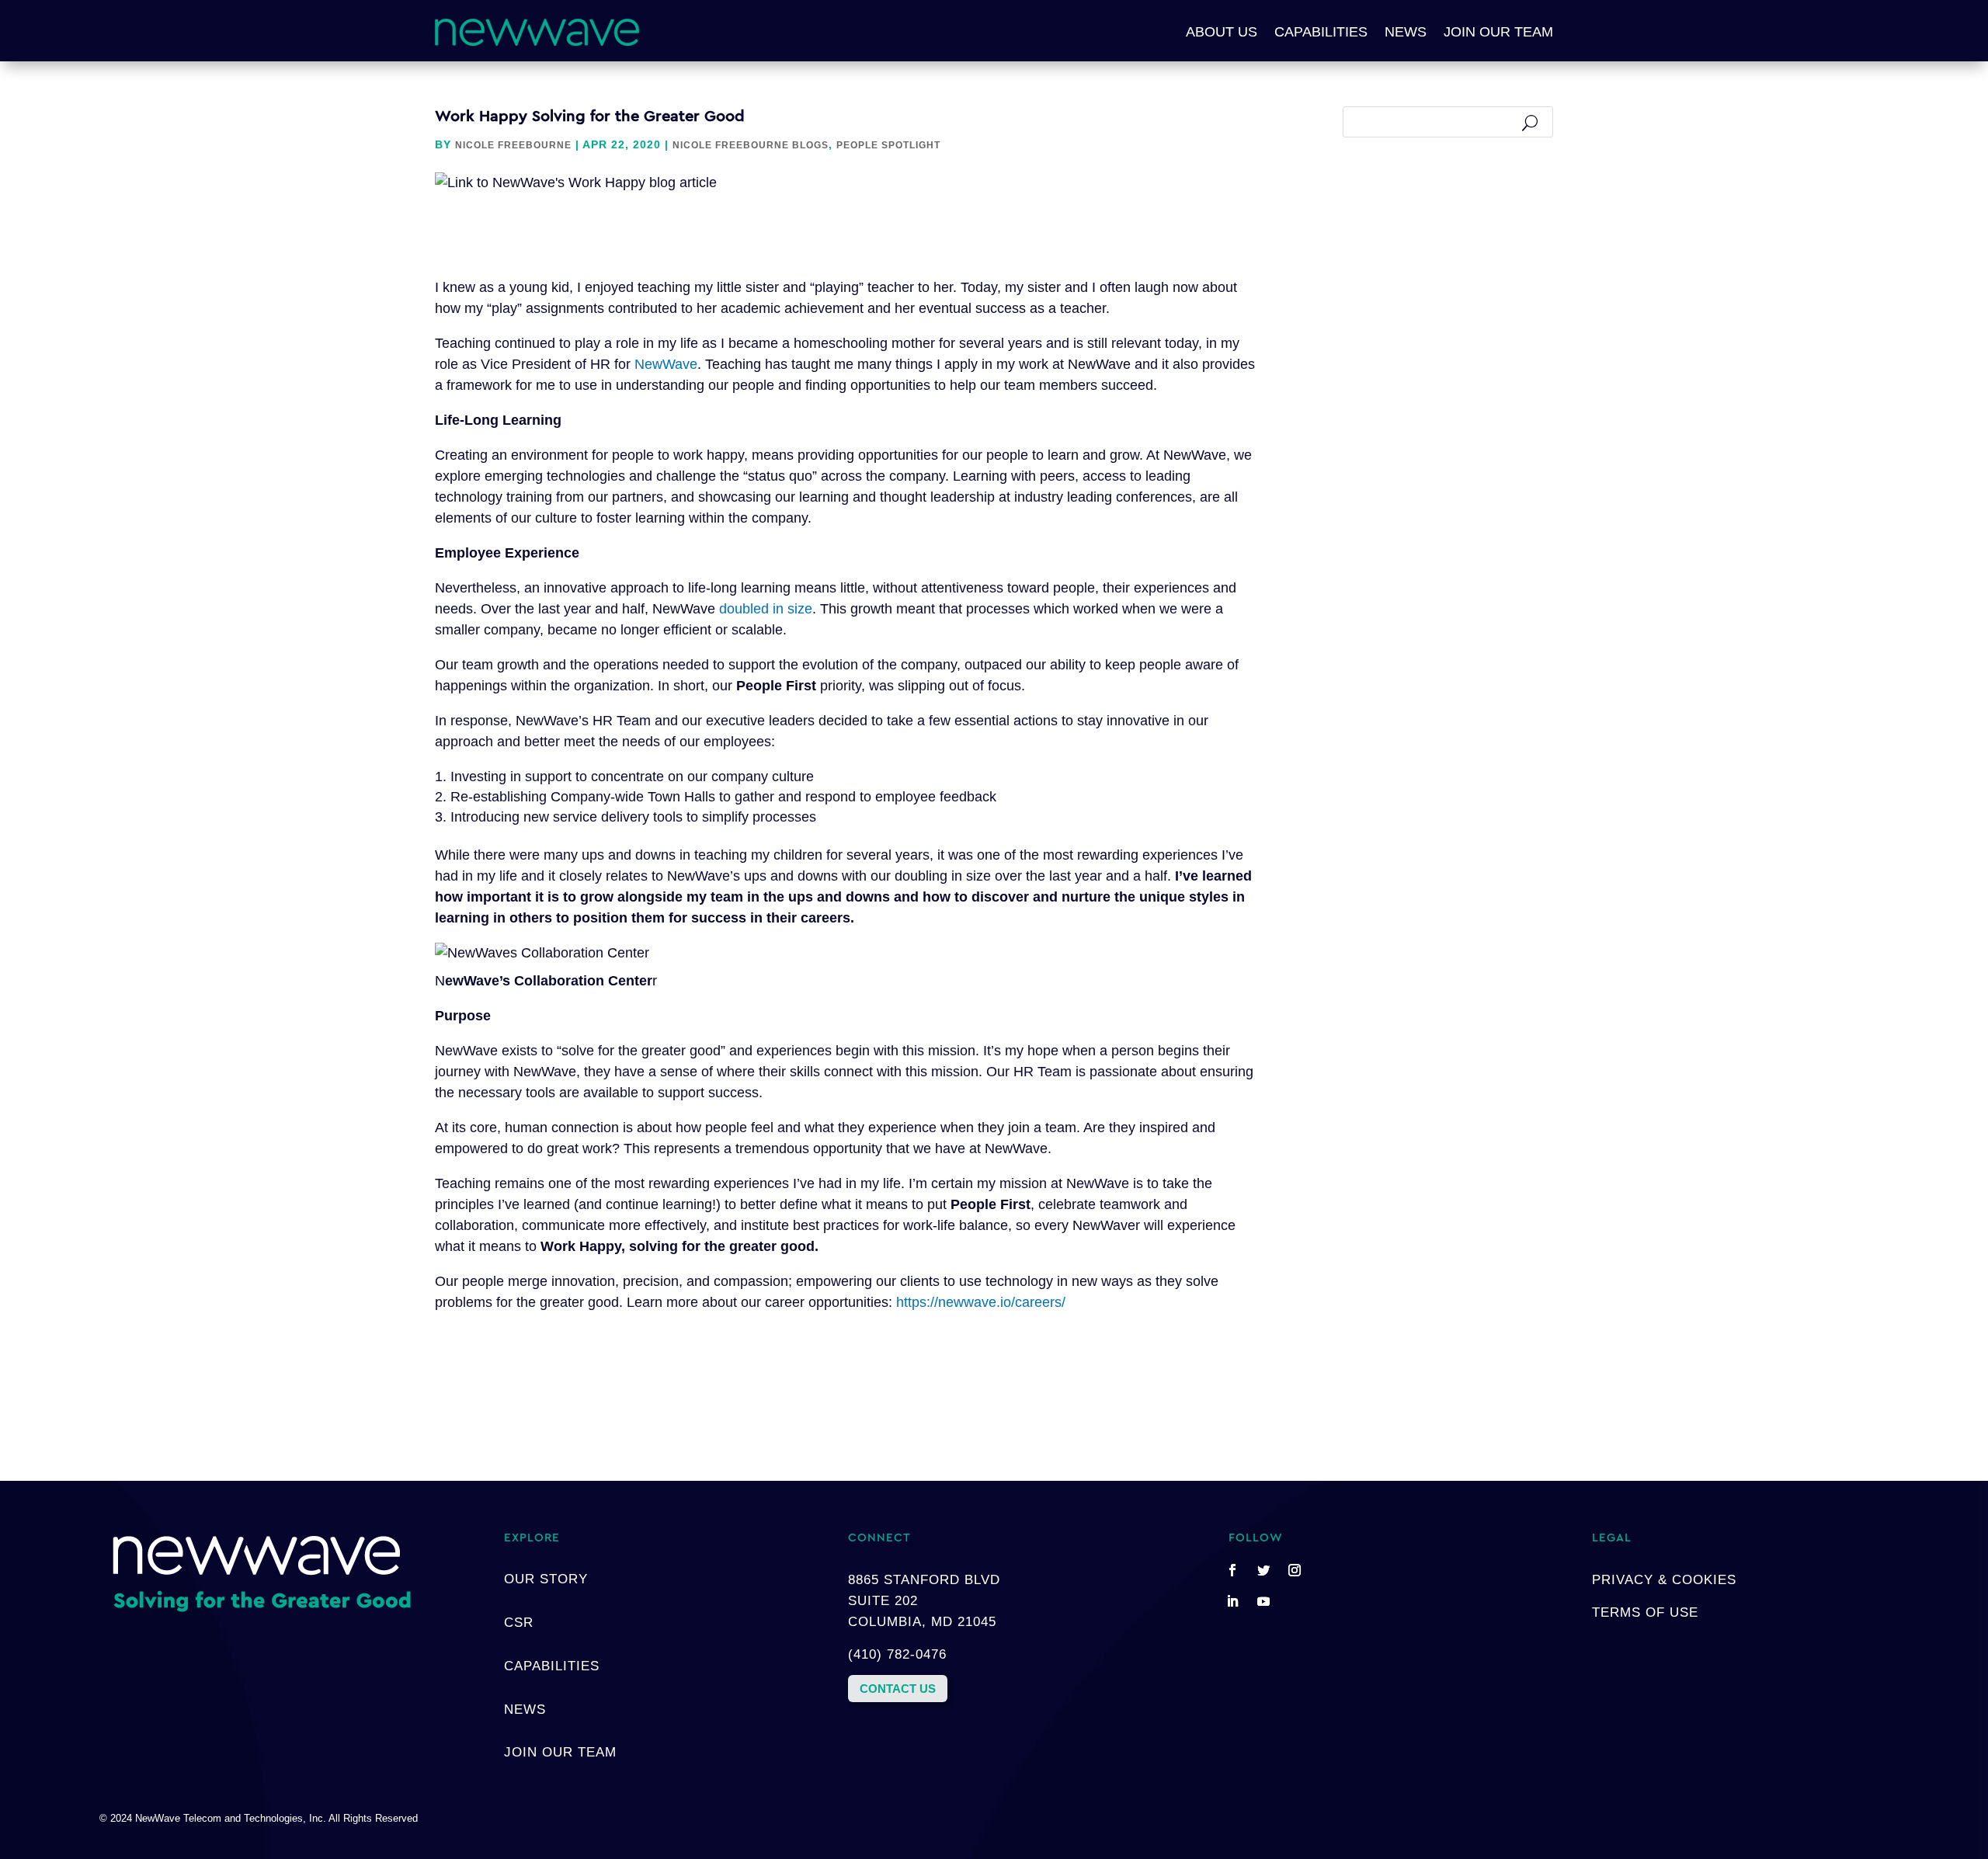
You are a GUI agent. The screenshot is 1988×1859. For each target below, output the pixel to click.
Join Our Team (1498, 32)
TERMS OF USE (1645, 1612)
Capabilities (1321, 32)
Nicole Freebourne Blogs (751, 145)
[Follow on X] (1263, 1570)
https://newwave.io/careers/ (981, 1302)
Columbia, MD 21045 (922, 1622)
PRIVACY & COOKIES (1664, 1580)
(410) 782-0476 (897, 1654)
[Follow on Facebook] (1232, 1570)
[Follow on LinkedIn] (1232, 1601)
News (1406, 32)
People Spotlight (888, 145)
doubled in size (766, 609)
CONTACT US (898, 1689)
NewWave (666, 364)
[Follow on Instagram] (1295, 1570)
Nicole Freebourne (513, 145)
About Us (1222, 32)
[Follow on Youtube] (1263, 1601)
